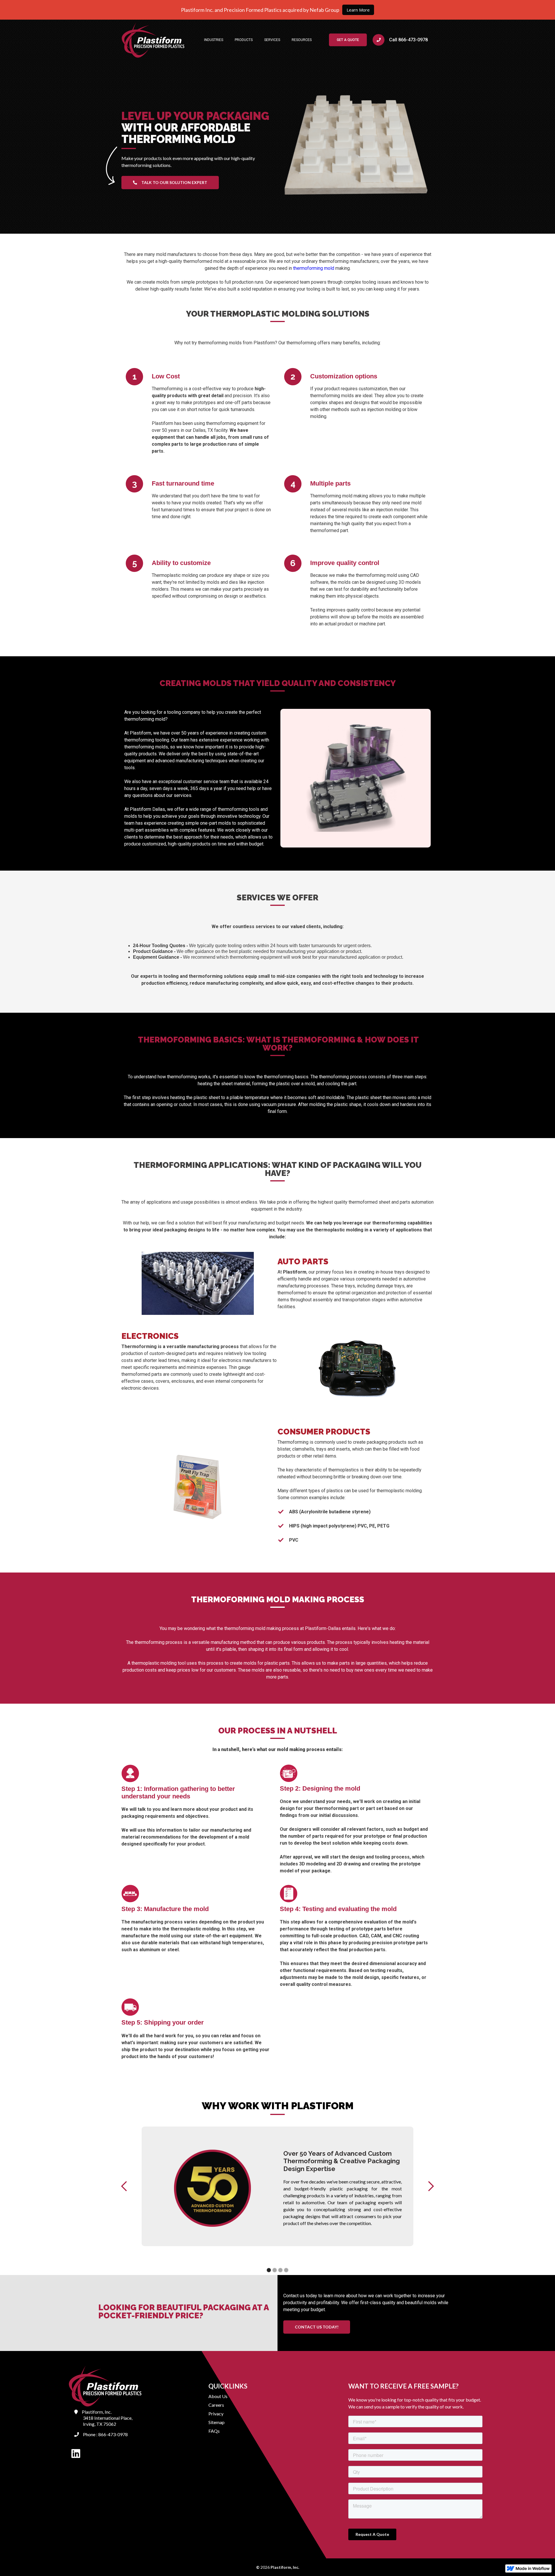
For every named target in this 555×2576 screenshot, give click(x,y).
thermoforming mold (314, 268)
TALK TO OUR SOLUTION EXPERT (170, 182)
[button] (214, 40)
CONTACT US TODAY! (317, 2327)
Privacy (216, 2414)
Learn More (358, 10)
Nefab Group (324, 10)
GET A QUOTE (348, 40)
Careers (216, 2405)
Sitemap (217, 2422)
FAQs (214, 2431)
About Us (218, 2396)
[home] (153, 40)
